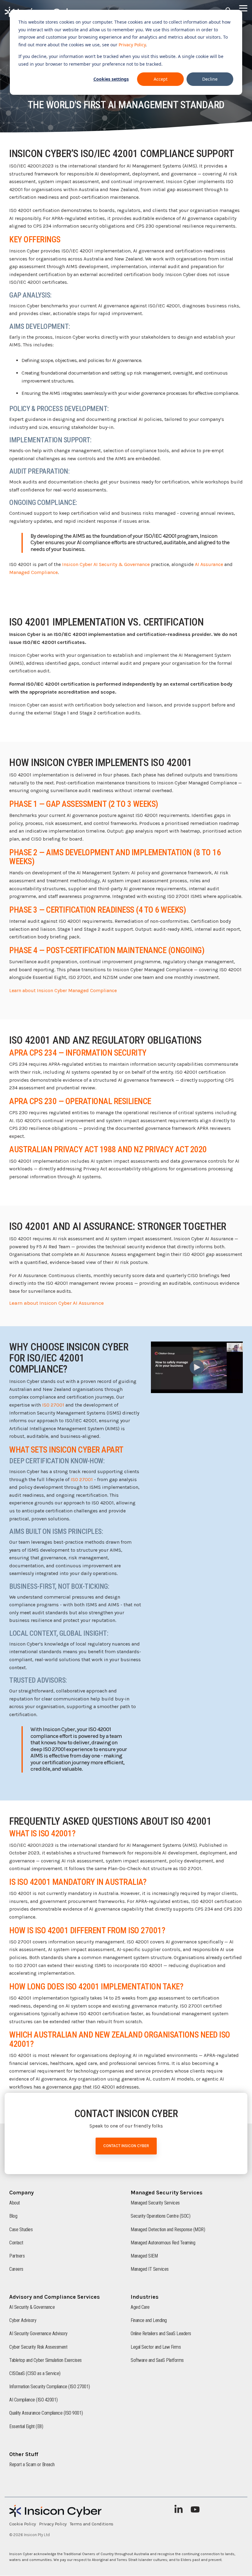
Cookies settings (111, 79)
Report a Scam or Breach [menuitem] (32, 2464)
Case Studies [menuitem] (21, 2229)
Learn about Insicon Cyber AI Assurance (57, 1303)
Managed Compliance (33, 572)
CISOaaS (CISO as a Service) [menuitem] (35, 2373)
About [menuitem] (15, 2203)
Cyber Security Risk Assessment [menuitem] (38, 2347)
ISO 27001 (53, 1405)
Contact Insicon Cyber (126, 2146)
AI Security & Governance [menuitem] (32, 2307)
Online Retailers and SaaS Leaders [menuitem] (161, 2333)
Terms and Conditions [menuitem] (92, 2524)
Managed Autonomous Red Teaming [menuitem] (163, 2243)
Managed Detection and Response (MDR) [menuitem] (168, 2229)
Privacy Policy (132, 45)
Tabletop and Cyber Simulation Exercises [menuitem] (45, 2360)
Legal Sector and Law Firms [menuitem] (156, 2347)
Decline (210, 79)
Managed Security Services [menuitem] (155, 2203)
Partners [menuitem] (17, 2256)
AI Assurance (209, 564)
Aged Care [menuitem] (140, 2307)
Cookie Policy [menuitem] (23, 2524)
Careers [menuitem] (16, 2269)
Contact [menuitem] (16, 2243)
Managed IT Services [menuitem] (150, 2269)
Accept (161, 79)
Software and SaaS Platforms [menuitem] (157, 2360)
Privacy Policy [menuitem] (53, 2524)
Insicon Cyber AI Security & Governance (106, 564)
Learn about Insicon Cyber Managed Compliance (63, 990)
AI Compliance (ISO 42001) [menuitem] (33, 2400)
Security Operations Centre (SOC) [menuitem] (160, 2216)
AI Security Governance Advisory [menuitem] (38, 2333)
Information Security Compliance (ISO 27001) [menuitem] (50, 2387)
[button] (243, 8)
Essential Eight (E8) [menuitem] (26, 2426)
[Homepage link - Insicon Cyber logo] (55, 2514)
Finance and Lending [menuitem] (149, 2320)
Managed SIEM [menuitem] (144, 2256)
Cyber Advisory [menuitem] (23, 2320)
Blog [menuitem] (13, 2216)
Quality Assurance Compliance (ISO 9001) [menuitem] (46, 2413)
